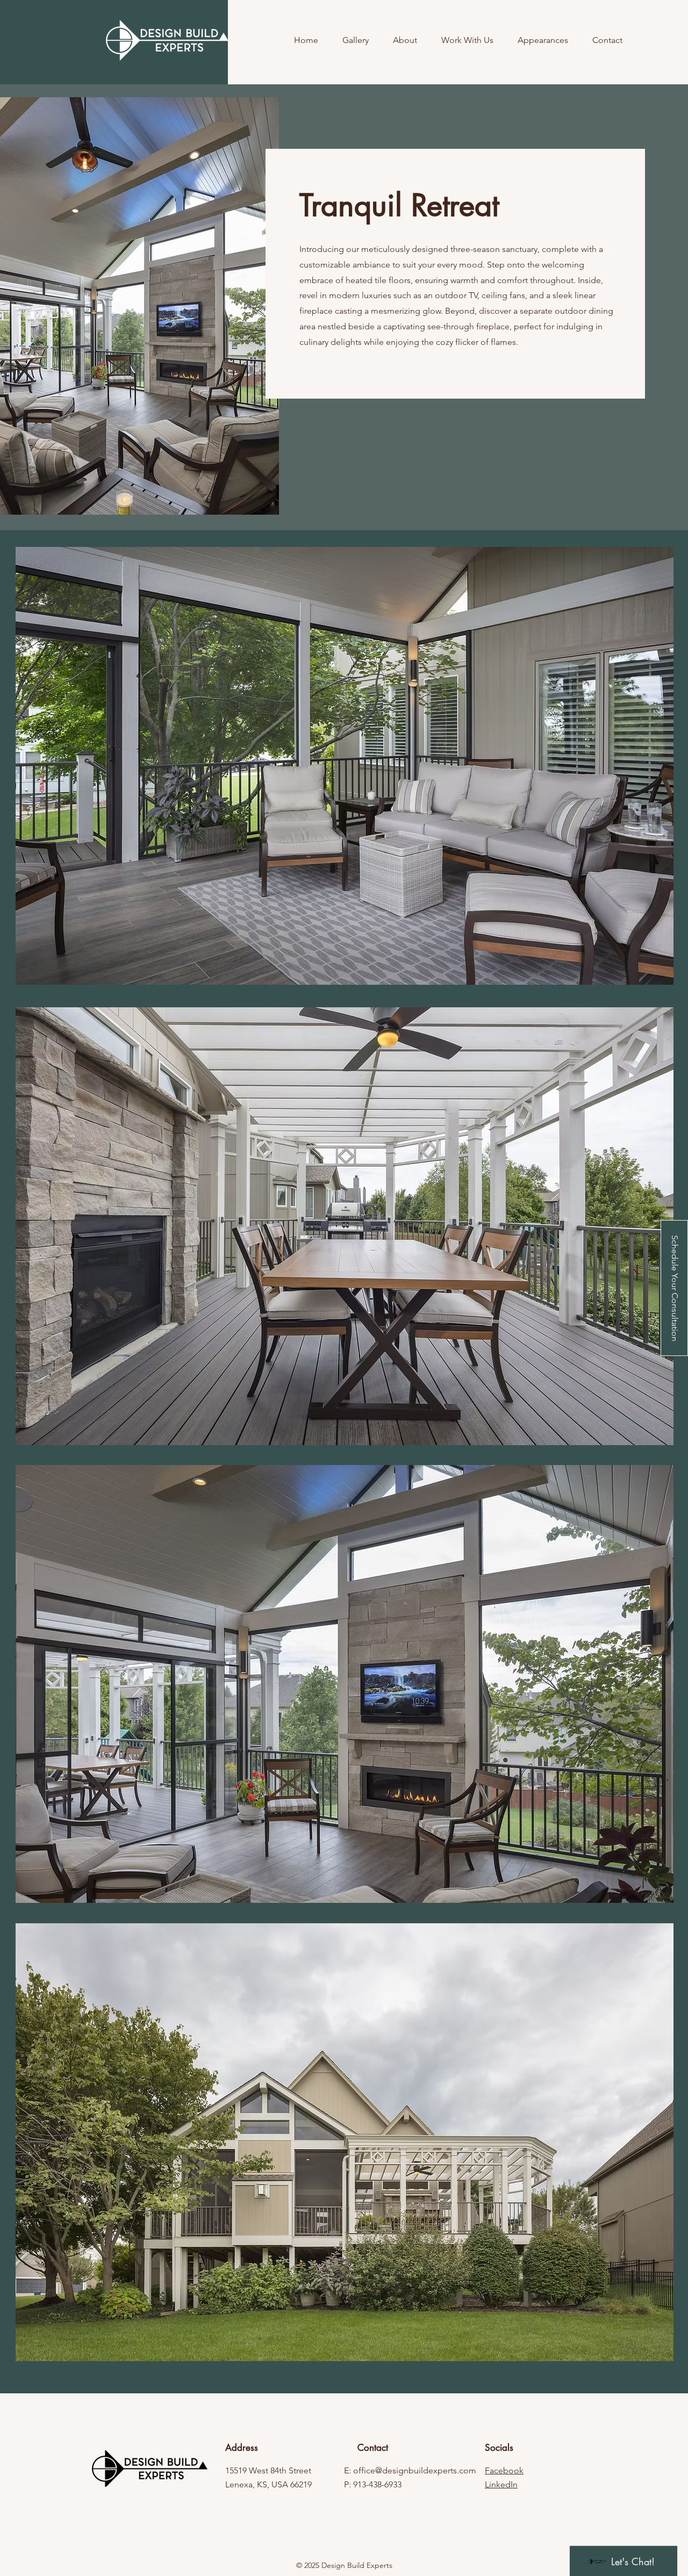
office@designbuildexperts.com (415, 2470)
